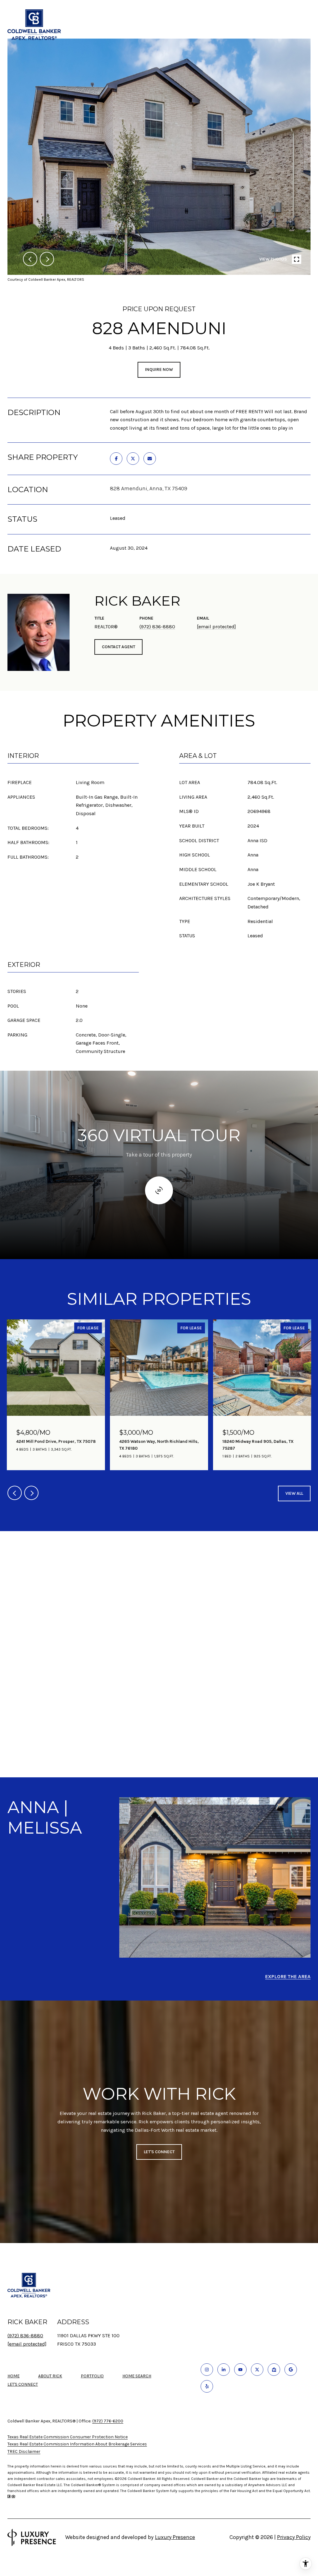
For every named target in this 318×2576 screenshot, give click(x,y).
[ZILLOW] (274, 2370)
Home (14, 2376)
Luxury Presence (175, 2537)
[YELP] (207, 2386)
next (47, 259)
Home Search (137, 2376)
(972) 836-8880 (157, 627)
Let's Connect (23, 2384)
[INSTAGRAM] (207, 2370)
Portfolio (92, 2376)
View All (294, 1493)
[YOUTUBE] (240, 2370)
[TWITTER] (257, 2370)
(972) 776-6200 (108, 2421)
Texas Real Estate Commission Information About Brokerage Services (77, 2444)
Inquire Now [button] (159, 369)
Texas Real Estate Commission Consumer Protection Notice (68, 2437)
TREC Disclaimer (24, 2451)
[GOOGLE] (291, 2370)
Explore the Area (288, 1976)
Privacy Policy (294, 2537)
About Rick (50, 2376)
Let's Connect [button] (159, 2152)
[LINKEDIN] (224, 2370)
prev (30, 259)
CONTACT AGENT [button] (118, 647)
